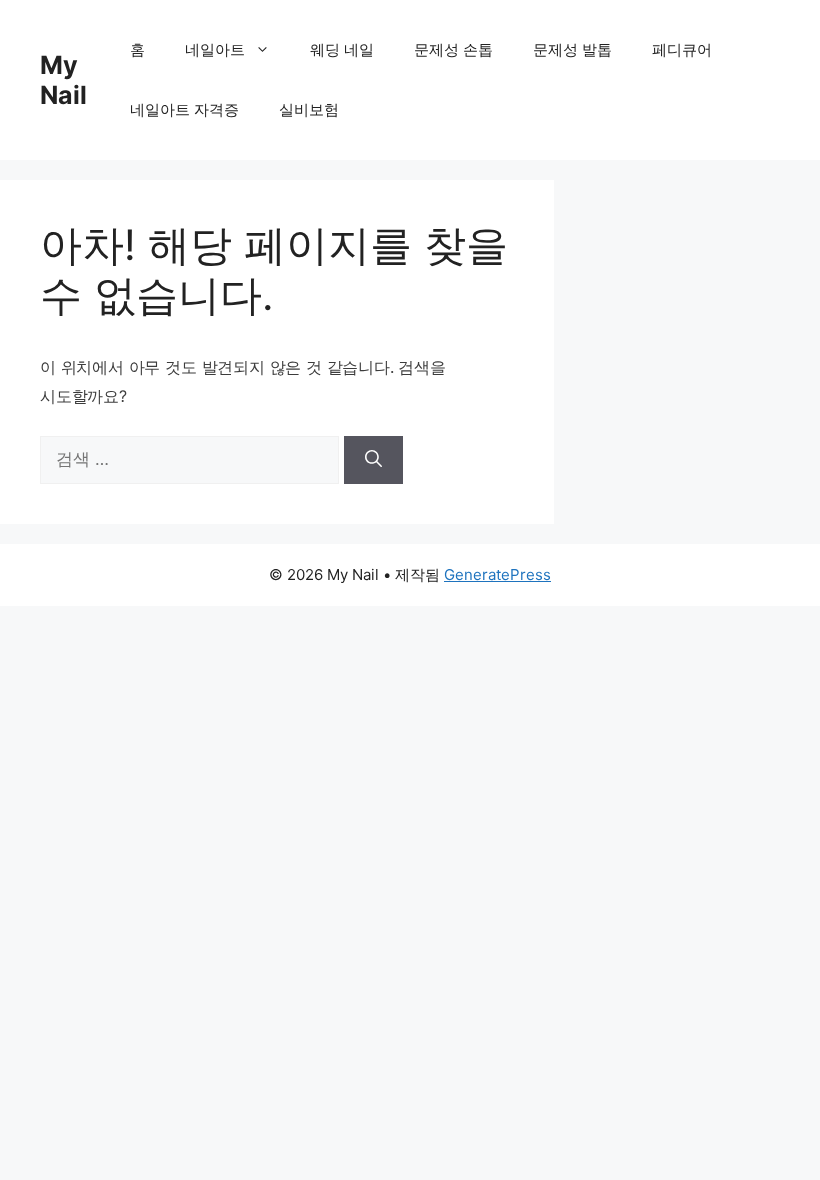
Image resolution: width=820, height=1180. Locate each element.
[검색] (373, 460)
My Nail (63, 80)
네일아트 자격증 (184, 109)
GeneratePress (497, 574)
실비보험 (309, 109)
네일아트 (215, 49)
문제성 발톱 (572, 49)
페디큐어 (682, 49)
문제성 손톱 (453, 49)
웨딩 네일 (342, 49)
